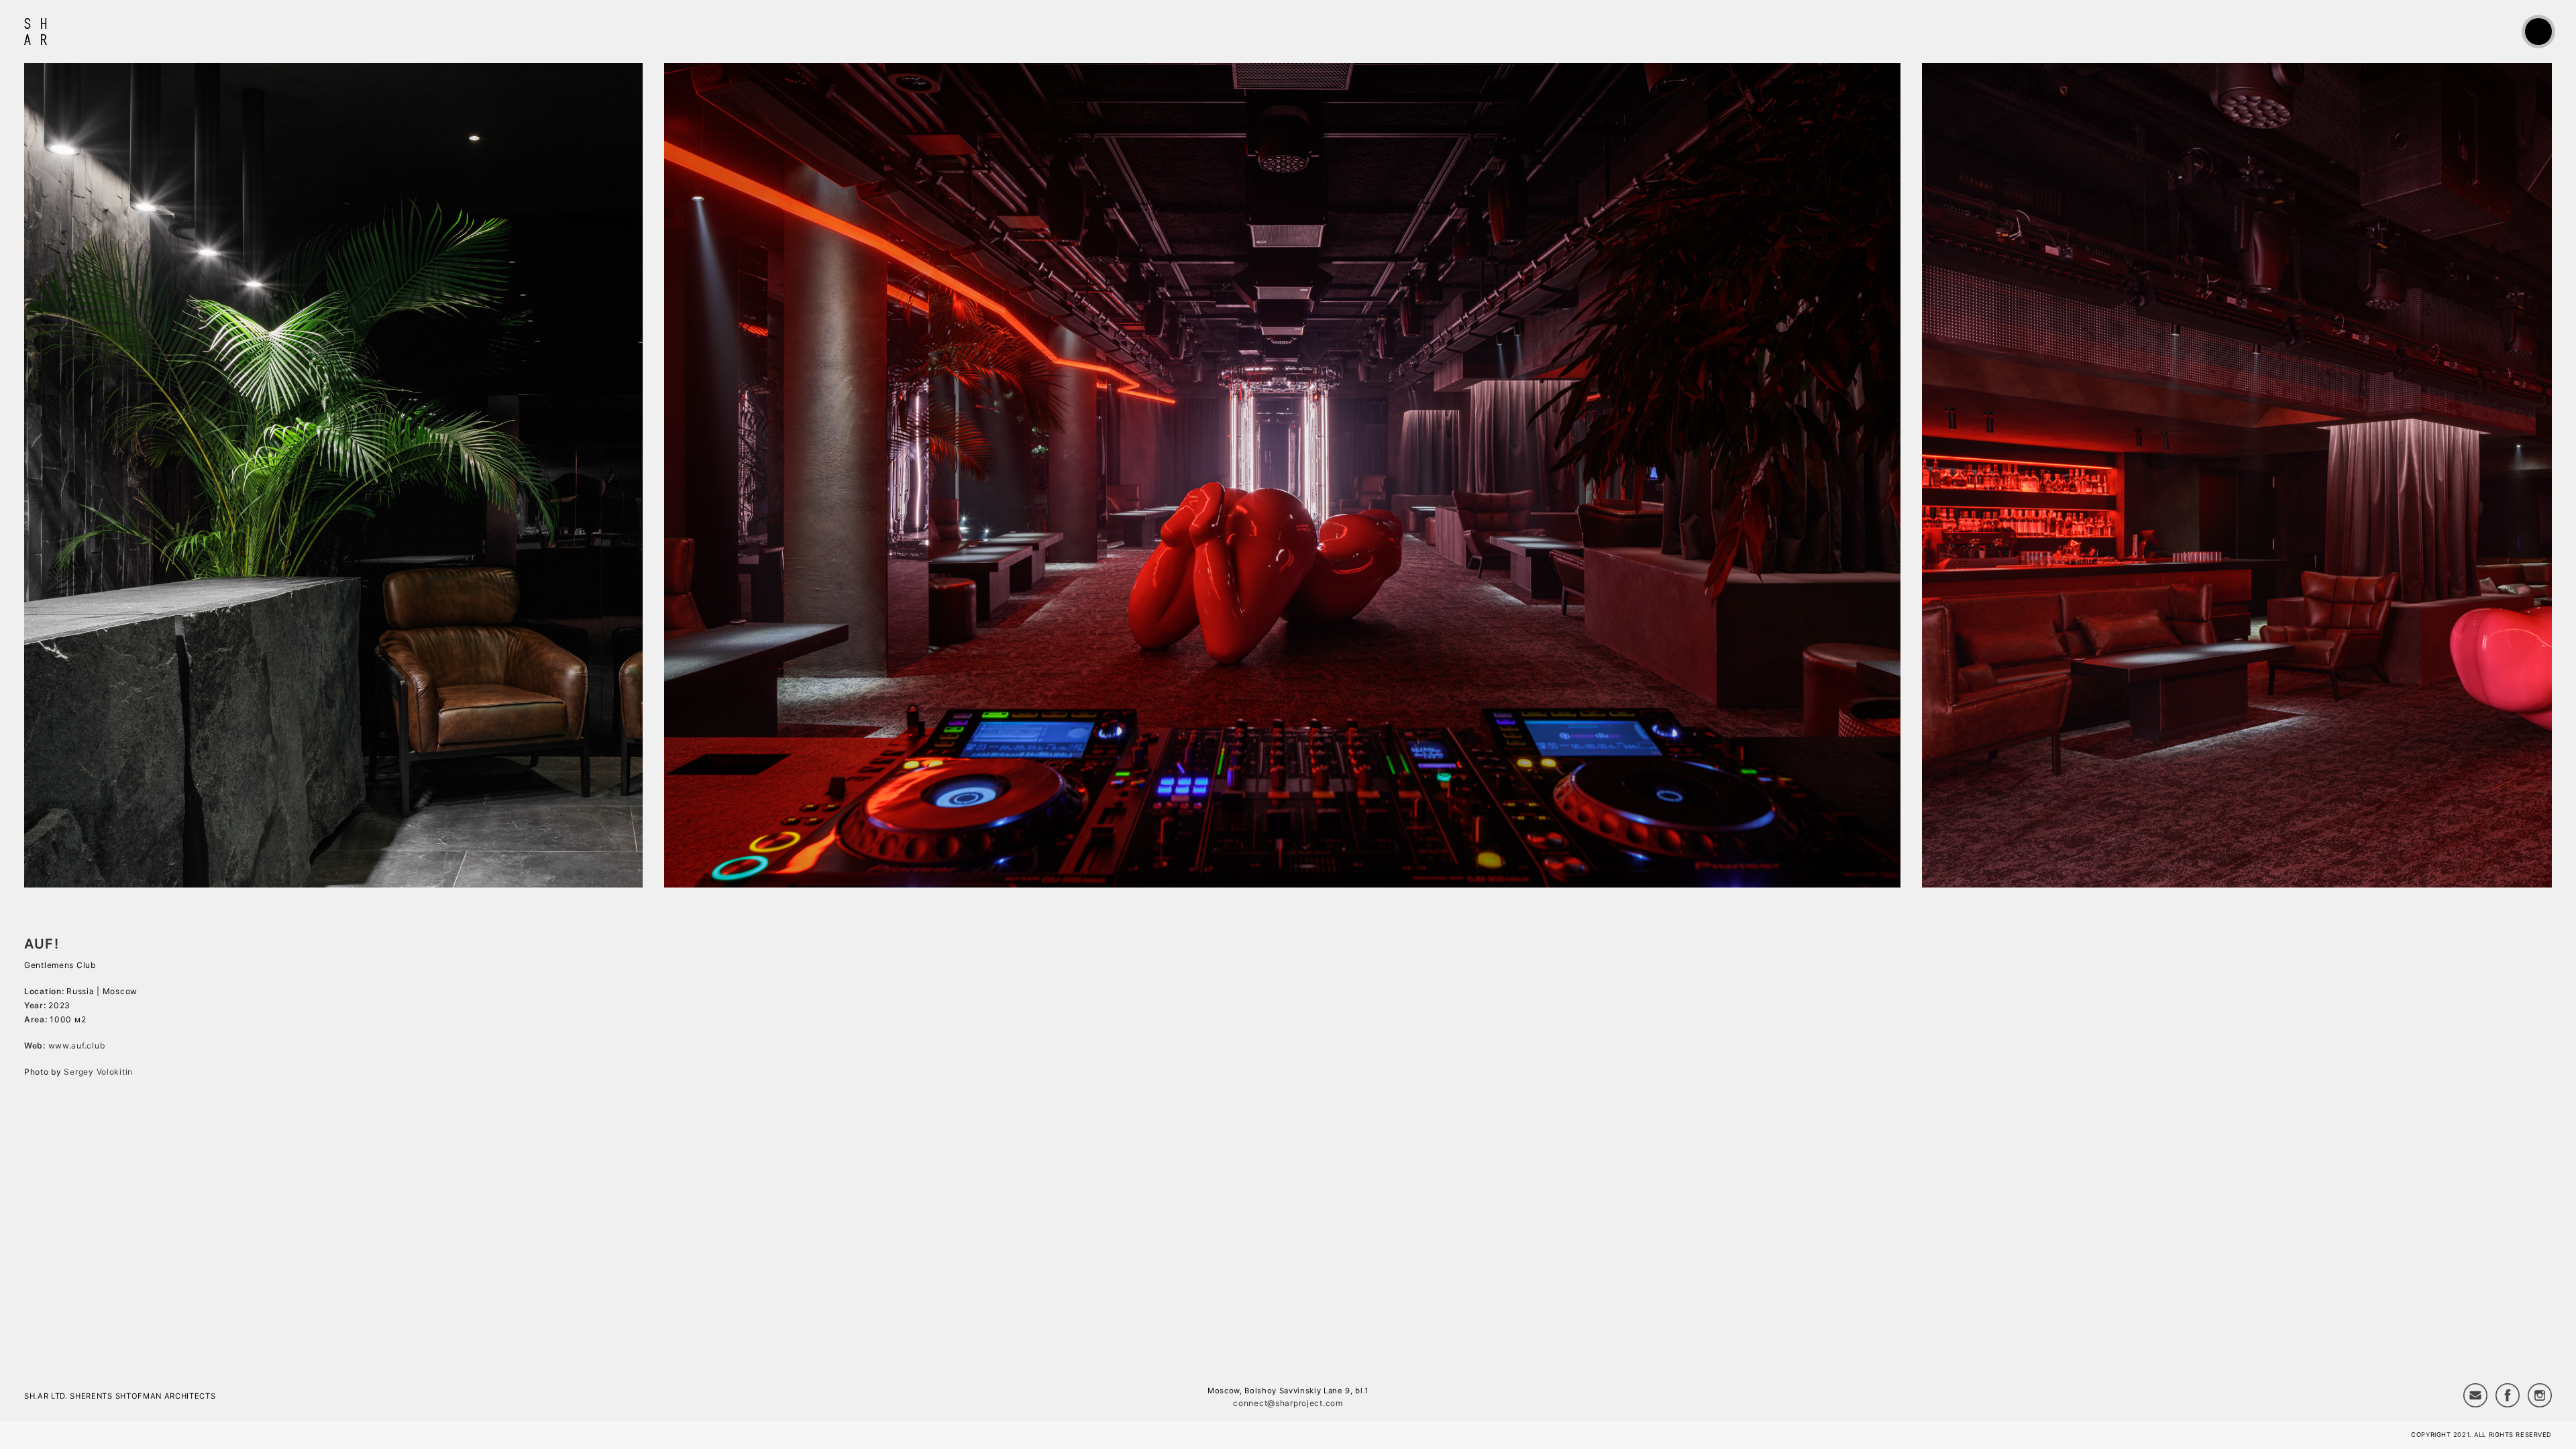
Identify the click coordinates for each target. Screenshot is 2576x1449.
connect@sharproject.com (1288, 1403)
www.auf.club (77, 1045)
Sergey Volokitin (98, 1072)
